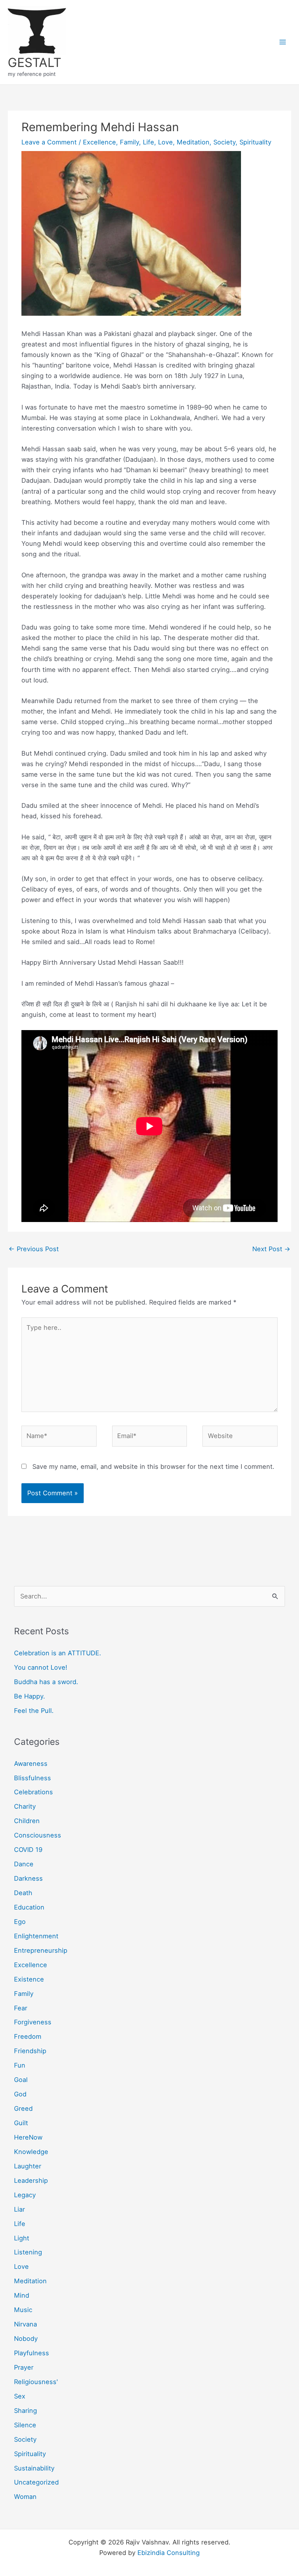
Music (23, 2310)
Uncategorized (36, 2482)
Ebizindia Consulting (169, 2553)
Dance (24, 1864)
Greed (23, 2108)
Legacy (25, 2195)
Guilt (21, 2123)
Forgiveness (33, 2022)
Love (165, 142)
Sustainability (34, 2468)
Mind (22, 2295)
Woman (25, 2497)
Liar (19, 2209)
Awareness (31, 1764)
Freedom (28, 2036)
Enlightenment (36, 1936)
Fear (21, 2008)
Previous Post (34, 1249)
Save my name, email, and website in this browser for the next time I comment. (153, 1466)
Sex (20, 2396)
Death (23, 1893)
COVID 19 (28, 1850)
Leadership (31, 2180)
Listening (28, 2252)
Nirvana (26, 2324)
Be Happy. (30, 1696)
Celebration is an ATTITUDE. (58, 1653)
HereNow (28, 2137)
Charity (25, 1806)
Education (29, 1907)
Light (22, 2238)
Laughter (28, 2166)
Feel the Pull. (34, 1711)
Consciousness (38, 1835)
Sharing (26, 2411)
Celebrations (33, 1792)
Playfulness (32, 2353)
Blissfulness (33, 1778)
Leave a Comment (49, 142)
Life (149, 142)
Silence (25, 2425)
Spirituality (255, 142)
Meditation (193, 142)
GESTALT (34, 62)
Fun (20, 2065)
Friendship (30, 2051)
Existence (29, 1979)
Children (27, 1821)
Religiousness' (36, 2382)
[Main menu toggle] (282, 42)
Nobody (26, 2339)
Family (129, 142)
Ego (20, 1922)
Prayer (24, 2367)
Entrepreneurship (41, 1950)
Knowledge (31, 2152)
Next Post (271, 1249)
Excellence (99, 142)
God (20, 2094)
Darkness (28, 1878)
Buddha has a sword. (46, 1682)
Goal (21, 2080)
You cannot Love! (41, 1667)
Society (224, 142)
